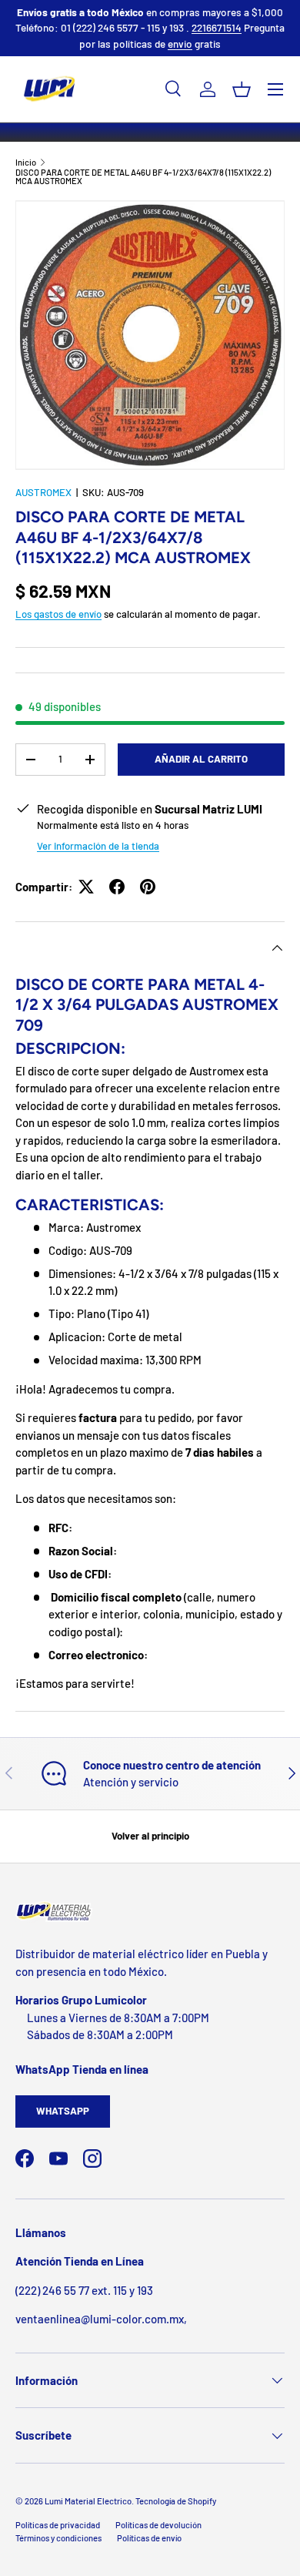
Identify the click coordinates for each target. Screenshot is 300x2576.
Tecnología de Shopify (176, 2501)
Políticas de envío (149, 2538)
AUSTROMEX (43, 492)
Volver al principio (150, 1836)
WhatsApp (63, 2111)
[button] (242, 89)
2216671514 (217, 27)
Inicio (26, 162)
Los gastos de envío (58, 614)
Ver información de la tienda (98, 846)
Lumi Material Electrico (88, 2501)
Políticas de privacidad (58, 2525)
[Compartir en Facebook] (117, 887)
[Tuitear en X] (86, 887)
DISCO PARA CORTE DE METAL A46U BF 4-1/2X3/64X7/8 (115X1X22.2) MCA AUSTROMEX (143, 177)
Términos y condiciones (58, 2538)
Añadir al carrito (201, 759)
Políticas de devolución (158, 2525)
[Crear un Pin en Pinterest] (148, 887)
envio (180, 44)
